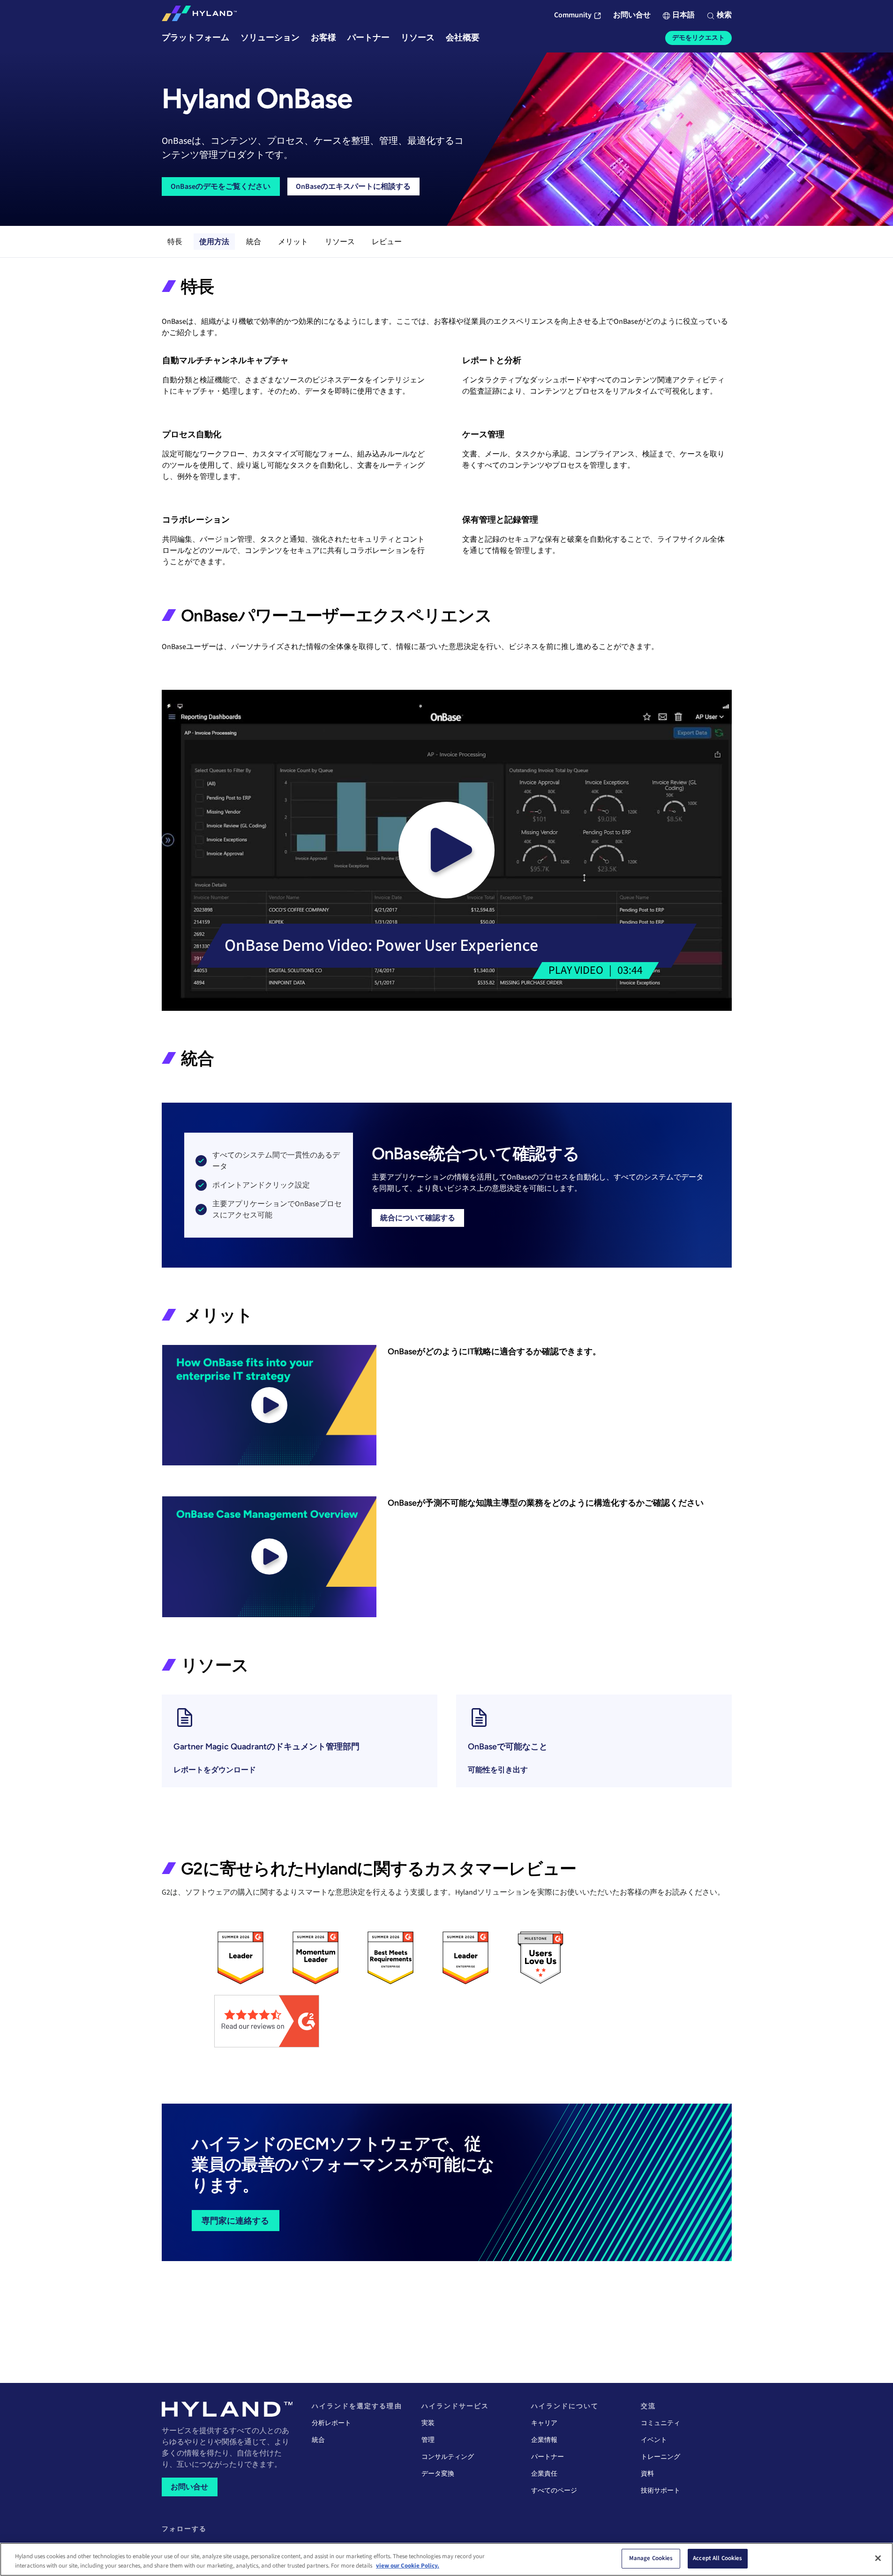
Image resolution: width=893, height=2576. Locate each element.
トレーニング (660, 2457)
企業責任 (544, 2474)
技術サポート (660, 2491)
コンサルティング (448, 2457)
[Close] (878, 2558)
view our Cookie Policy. (408, 2566)
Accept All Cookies (717, 2558)
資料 (647, 2474)
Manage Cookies (651, 2558)
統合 (254, 242)
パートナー (548, 2457)
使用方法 (214, 242)
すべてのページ (554, 2491)
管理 (428, 2440)
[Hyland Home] (199, 15)
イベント (654, 2440)
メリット (293, 242)
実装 (428, 2423)
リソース (340, 242)
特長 (175, 242)
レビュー (387, 242)
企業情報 (544, 2440)
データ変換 (438, 2474)
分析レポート (331, 2423)
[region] (446, 2559)
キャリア (544, 2423)
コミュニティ (660, 2423)
